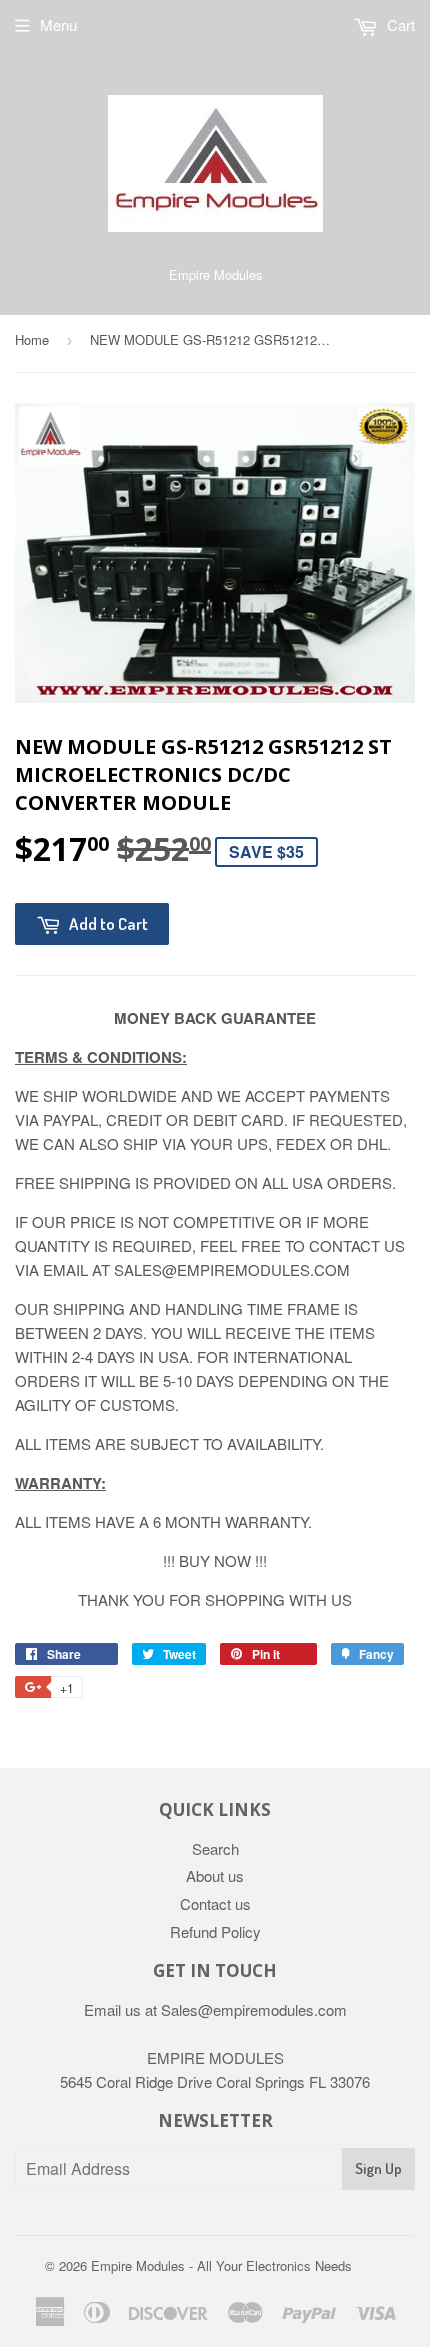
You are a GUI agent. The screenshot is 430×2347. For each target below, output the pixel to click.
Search (215, 1848)
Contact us (215, 1903)
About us (215, 1875)
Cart (399, 24)
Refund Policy (215, 1931)
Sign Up (378, 2168)
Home (32, 339)
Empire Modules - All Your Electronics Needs (221, 2265)
